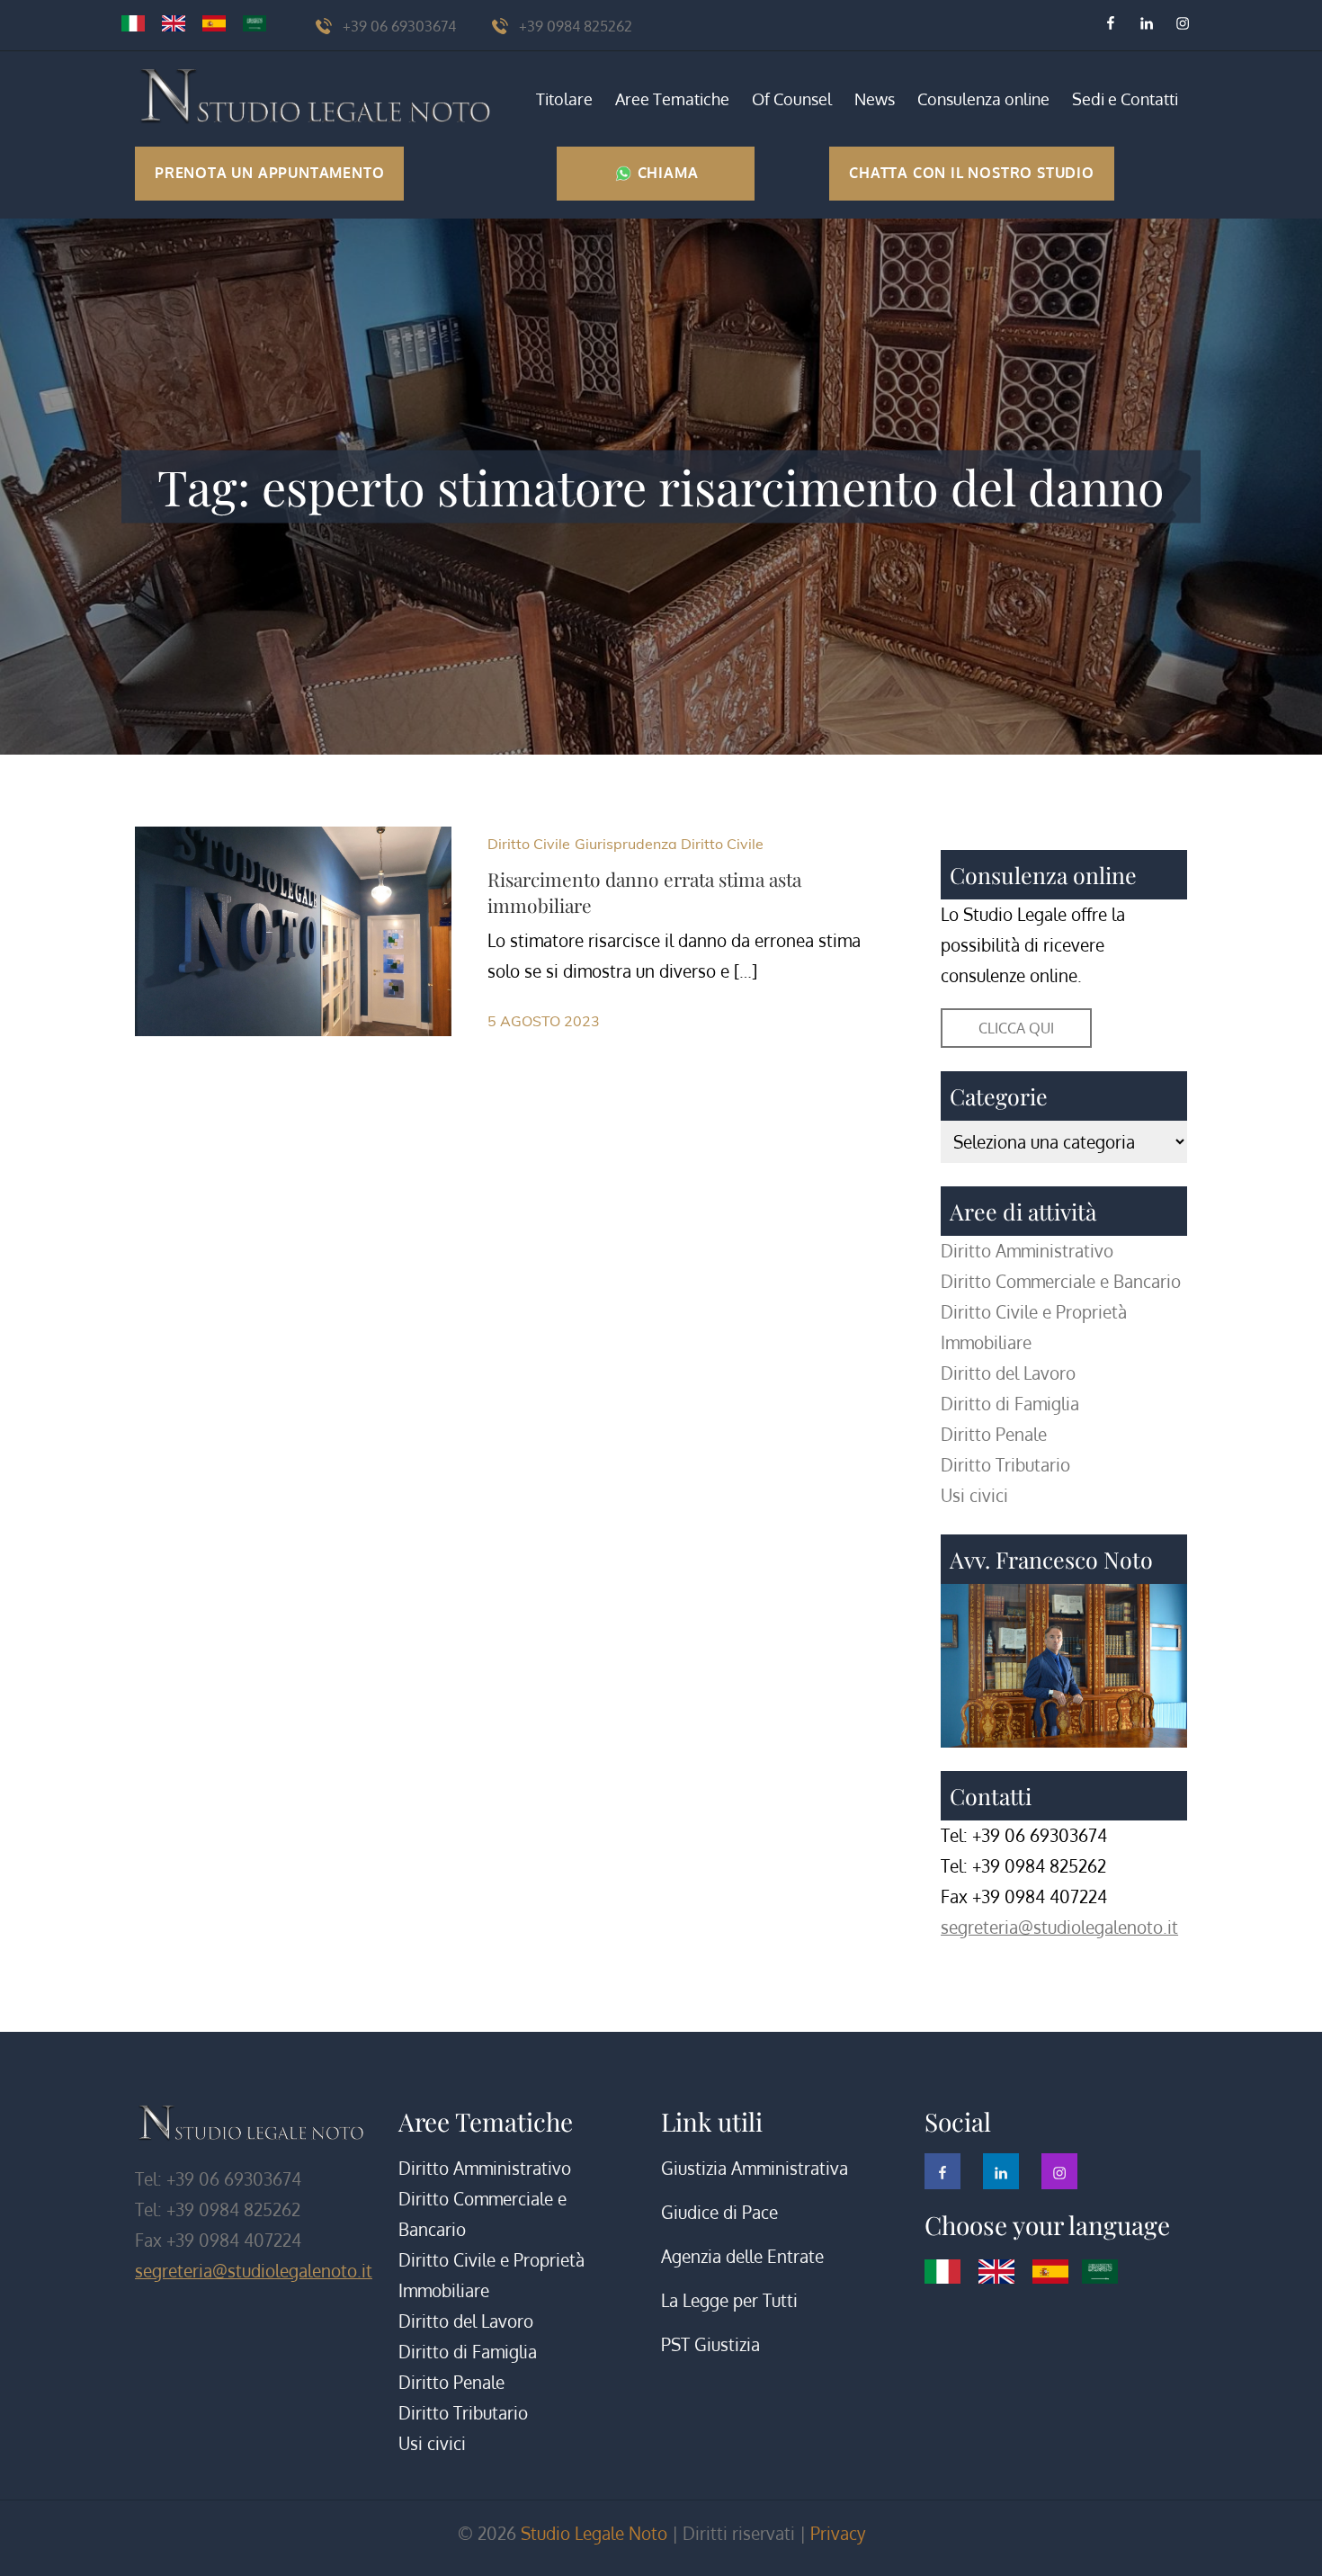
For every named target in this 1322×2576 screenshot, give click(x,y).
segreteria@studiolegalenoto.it (1059, 1927)
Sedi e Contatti (1125, 99)
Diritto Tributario (1005, 1465)
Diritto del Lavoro (1008, 1373)
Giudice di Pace (719, 2212)
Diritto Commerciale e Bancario (1061, 1281)
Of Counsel (792, 99)
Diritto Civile (529, 844)
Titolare (564, 99)
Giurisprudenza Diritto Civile (669, 844)
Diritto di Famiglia (1010, 1404)
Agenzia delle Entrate (742, 2256)
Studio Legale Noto (594, 2533)
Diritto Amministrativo (1027, 1251)
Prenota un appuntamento (269, 173)
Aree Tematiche (672, 99)
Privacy (838, 2533)
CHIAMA (666, 173)
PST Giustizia (710, 2344)
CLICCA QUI (1016, 1028)
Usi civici (974, 1495)
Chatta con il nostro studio (972, 173)
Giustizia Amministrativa (755, 2168)
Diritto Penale (994, 1434)
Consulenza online (983, 99)
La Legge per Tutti (729, 2300)
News (875, 99)
